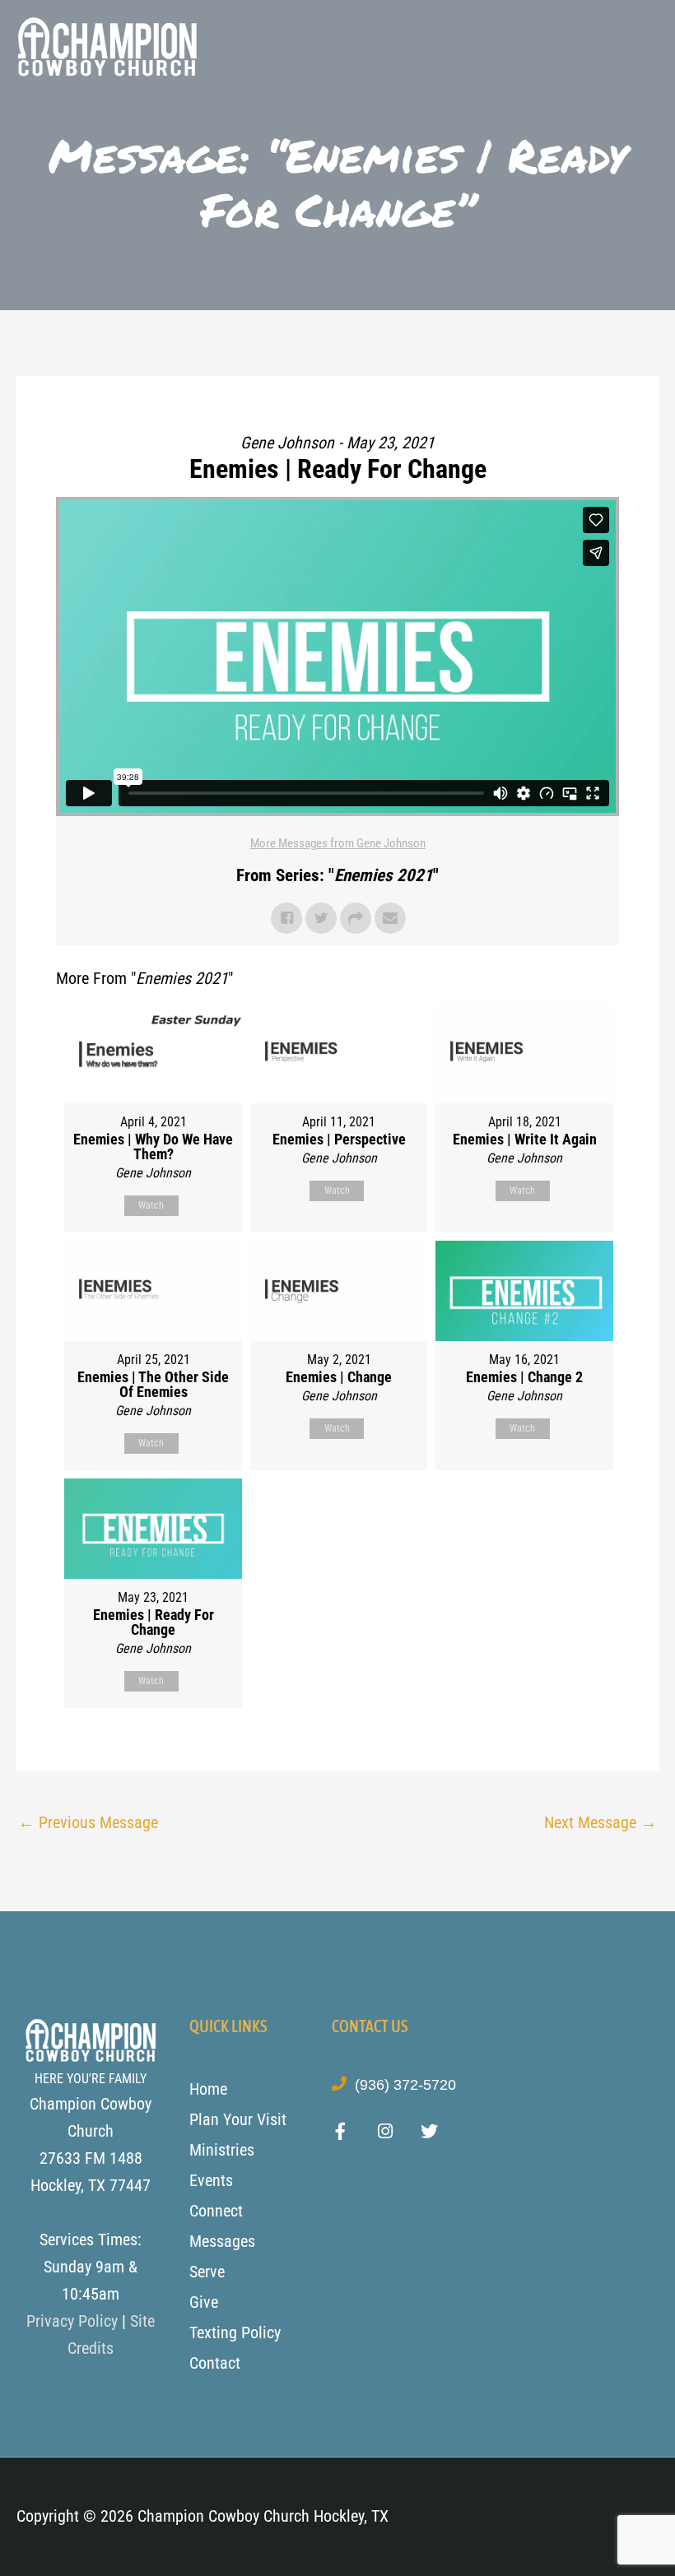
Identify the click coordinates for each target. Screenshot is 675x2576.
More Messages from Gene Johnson (338, 843)
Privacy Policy (72, 2321)
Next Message (601, 1822)
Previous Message (88, 1822)
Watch (151, 1205)
